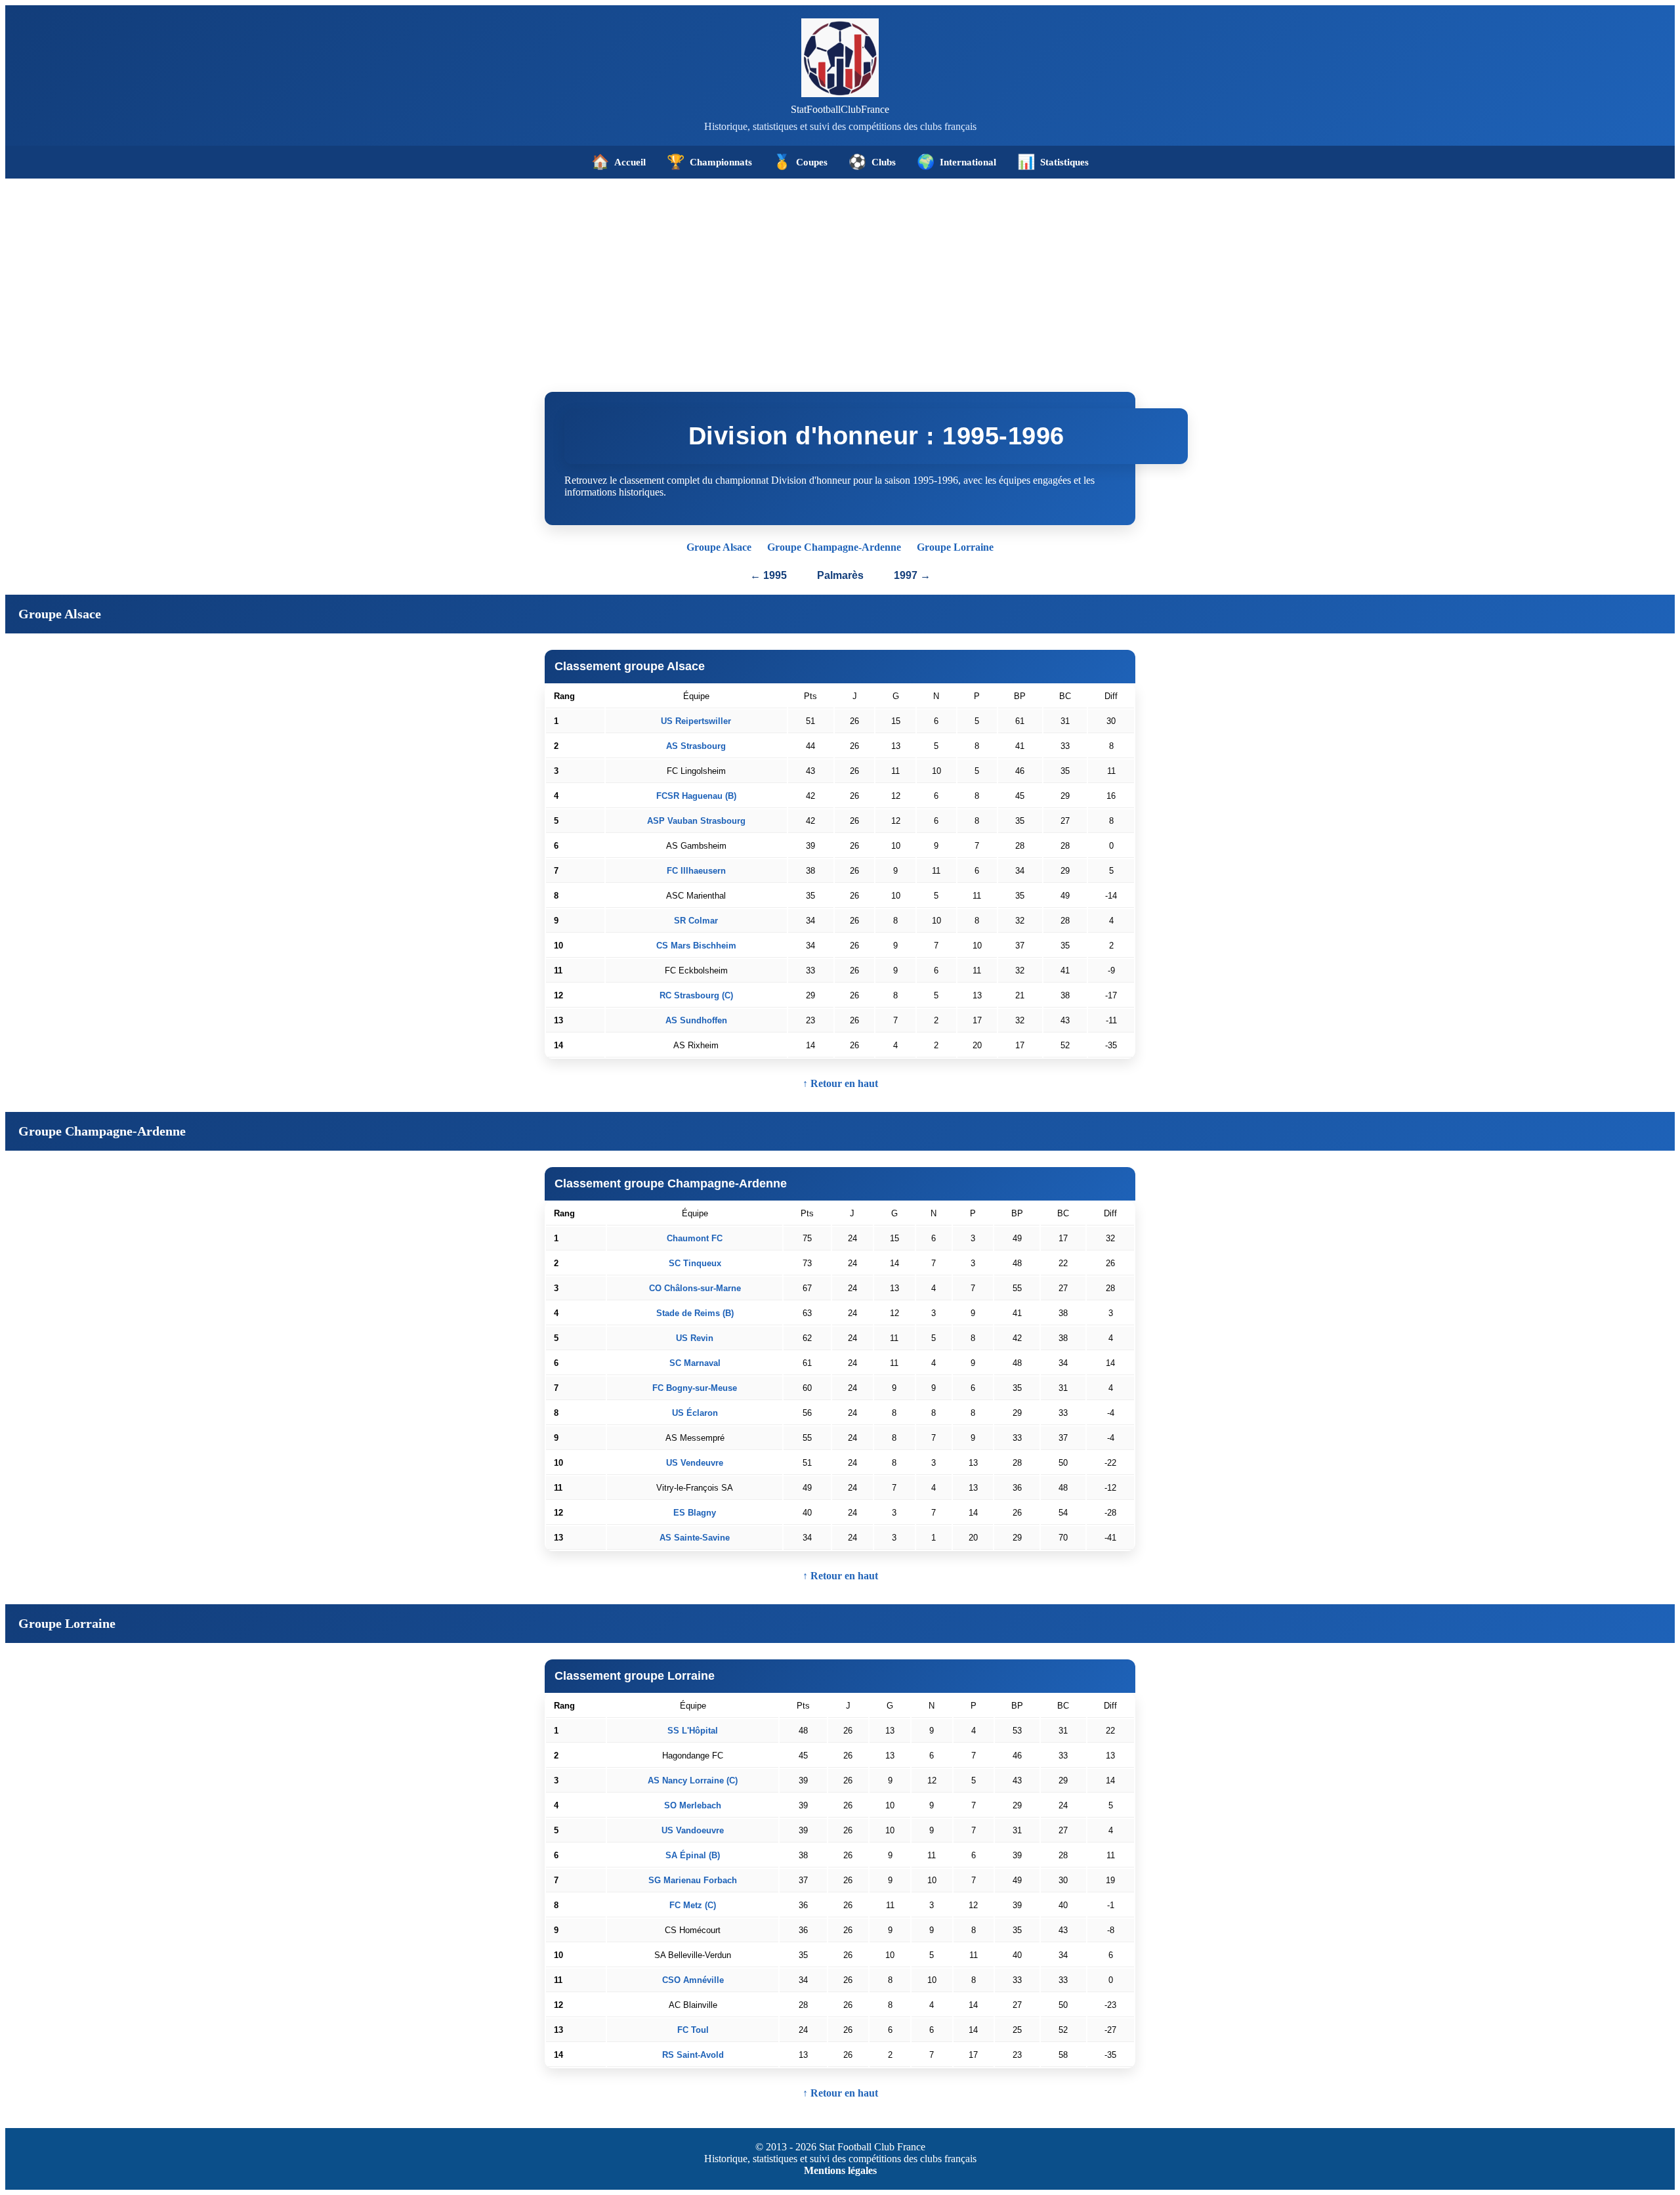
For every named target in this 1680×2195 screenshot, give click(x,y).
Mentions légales (840, 2170)
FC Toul (693, 2030)
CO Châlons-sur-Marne (695, 1288)
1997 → (912, 575)
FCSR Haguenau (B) (696, 796)
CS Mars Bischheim (696, 946)
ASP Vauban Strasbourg (696, 821)
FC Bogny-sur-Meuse (695, 1388)
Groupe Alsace (719, 547)
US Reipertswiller (696, 721)
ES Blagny (695, 1513)
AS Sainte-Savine (695, 1538)
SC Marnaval (695, 1363)
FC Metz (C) (693, 1905)
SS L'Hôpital (693, 1731)
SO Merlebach (693, 1805)
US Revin (695, 1338)
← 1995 (768, 575)
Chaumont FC (695, 1238)
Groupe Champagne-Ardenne (834, 547)
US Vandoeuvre (693, 1830)
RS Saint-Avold (693, 2055)
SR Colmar (696, 921)
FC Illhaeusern (696, 871)
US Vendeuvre (695, 1463)
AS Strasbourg (696, 746)
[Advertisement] (840, 277)
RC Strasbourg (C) (696, 995)
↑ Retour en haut (840, 1083)
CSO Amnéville (693, 1980)
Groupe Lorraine (955, 547)
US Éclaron (695, 1413)
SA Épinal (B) (693, 1855)
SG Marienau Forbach (693, 1880)
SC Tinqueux (695, 1263)
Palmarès (842, 575)
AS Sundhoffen (696, 1020)
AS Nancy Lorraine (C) (693, 1780)
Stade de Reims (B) (695, 1313)
